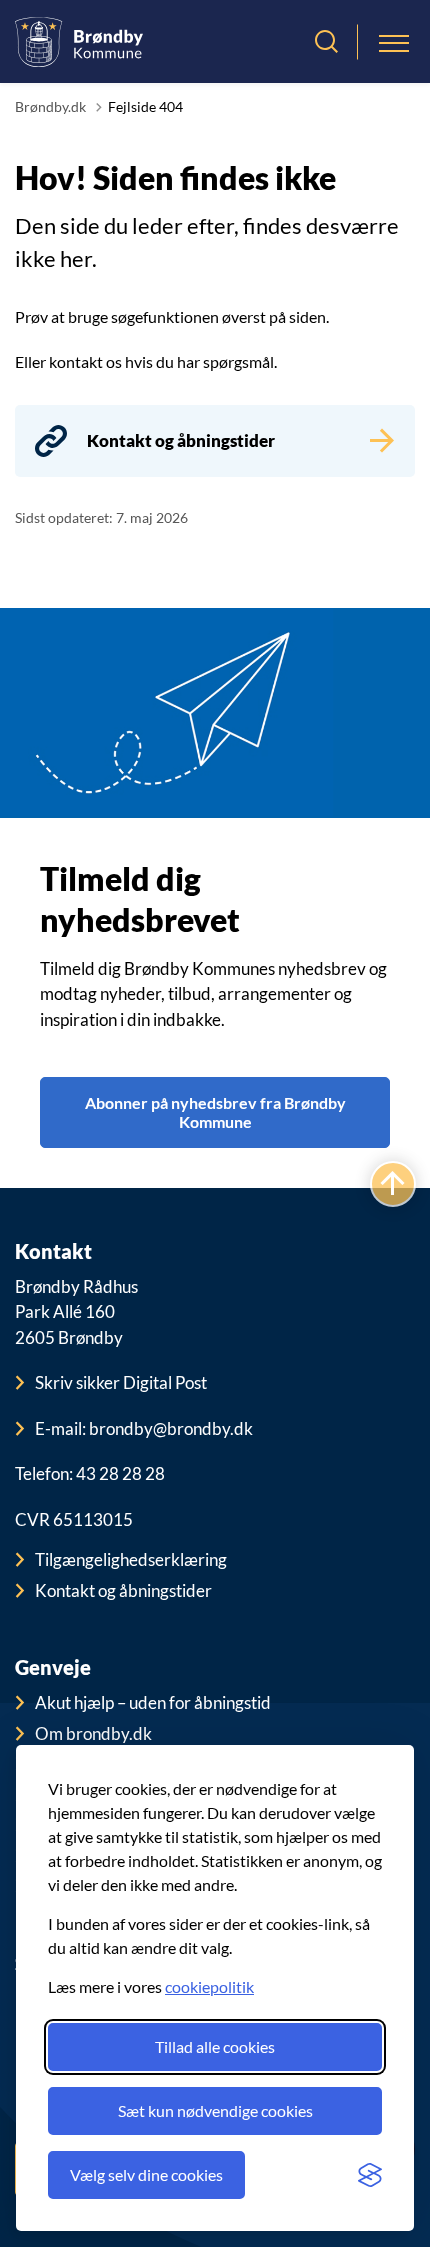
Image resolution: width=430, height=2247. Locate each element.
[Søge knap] (326, 42)
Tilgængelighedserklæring (131, 1559)
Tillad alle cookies (215, 2046)
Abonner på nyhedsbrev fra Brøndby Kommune (215, 1112)
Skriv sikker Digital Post (121, 1382)
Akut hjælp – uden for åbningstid (153, 1702)
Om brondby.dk (93, 1733)
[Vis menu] (394, 42)
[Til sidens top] (393, 1185)
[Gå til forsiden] (79, 41)
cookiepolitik (209, 1986)
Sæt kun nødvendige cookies (215, 2110)
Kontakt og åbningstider (123, 1590)
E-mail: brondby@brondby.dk (144, 1428)
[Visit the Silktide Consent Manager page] (370, 2175)
